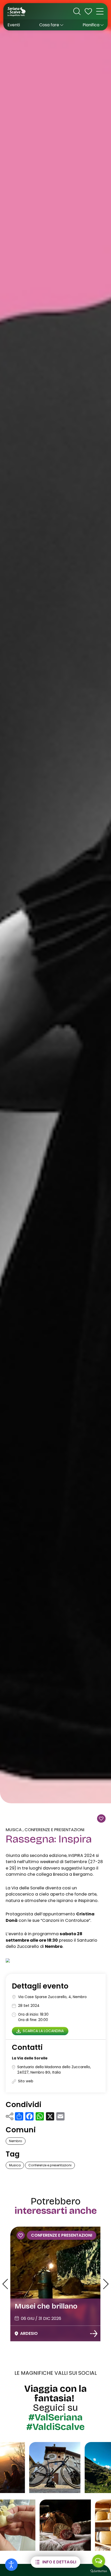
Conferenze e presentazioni (54, 1830)
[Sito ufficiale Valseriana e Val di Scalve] (17, 11)
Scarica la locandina (43, 2031)
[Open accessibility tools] (11, 2565)
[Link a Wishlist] (88, 11)
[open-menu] (100, 11)
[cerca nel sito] (77, 11)
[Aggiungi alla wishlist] (101, 1819)
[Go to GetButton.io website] (99, 2571)
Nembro (16, 2141)
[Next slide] (106, 2284)
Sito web (26, 2081)
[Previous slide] (5, 2284)
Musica (14, 1830)
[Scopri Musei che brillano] (94, 2334)
